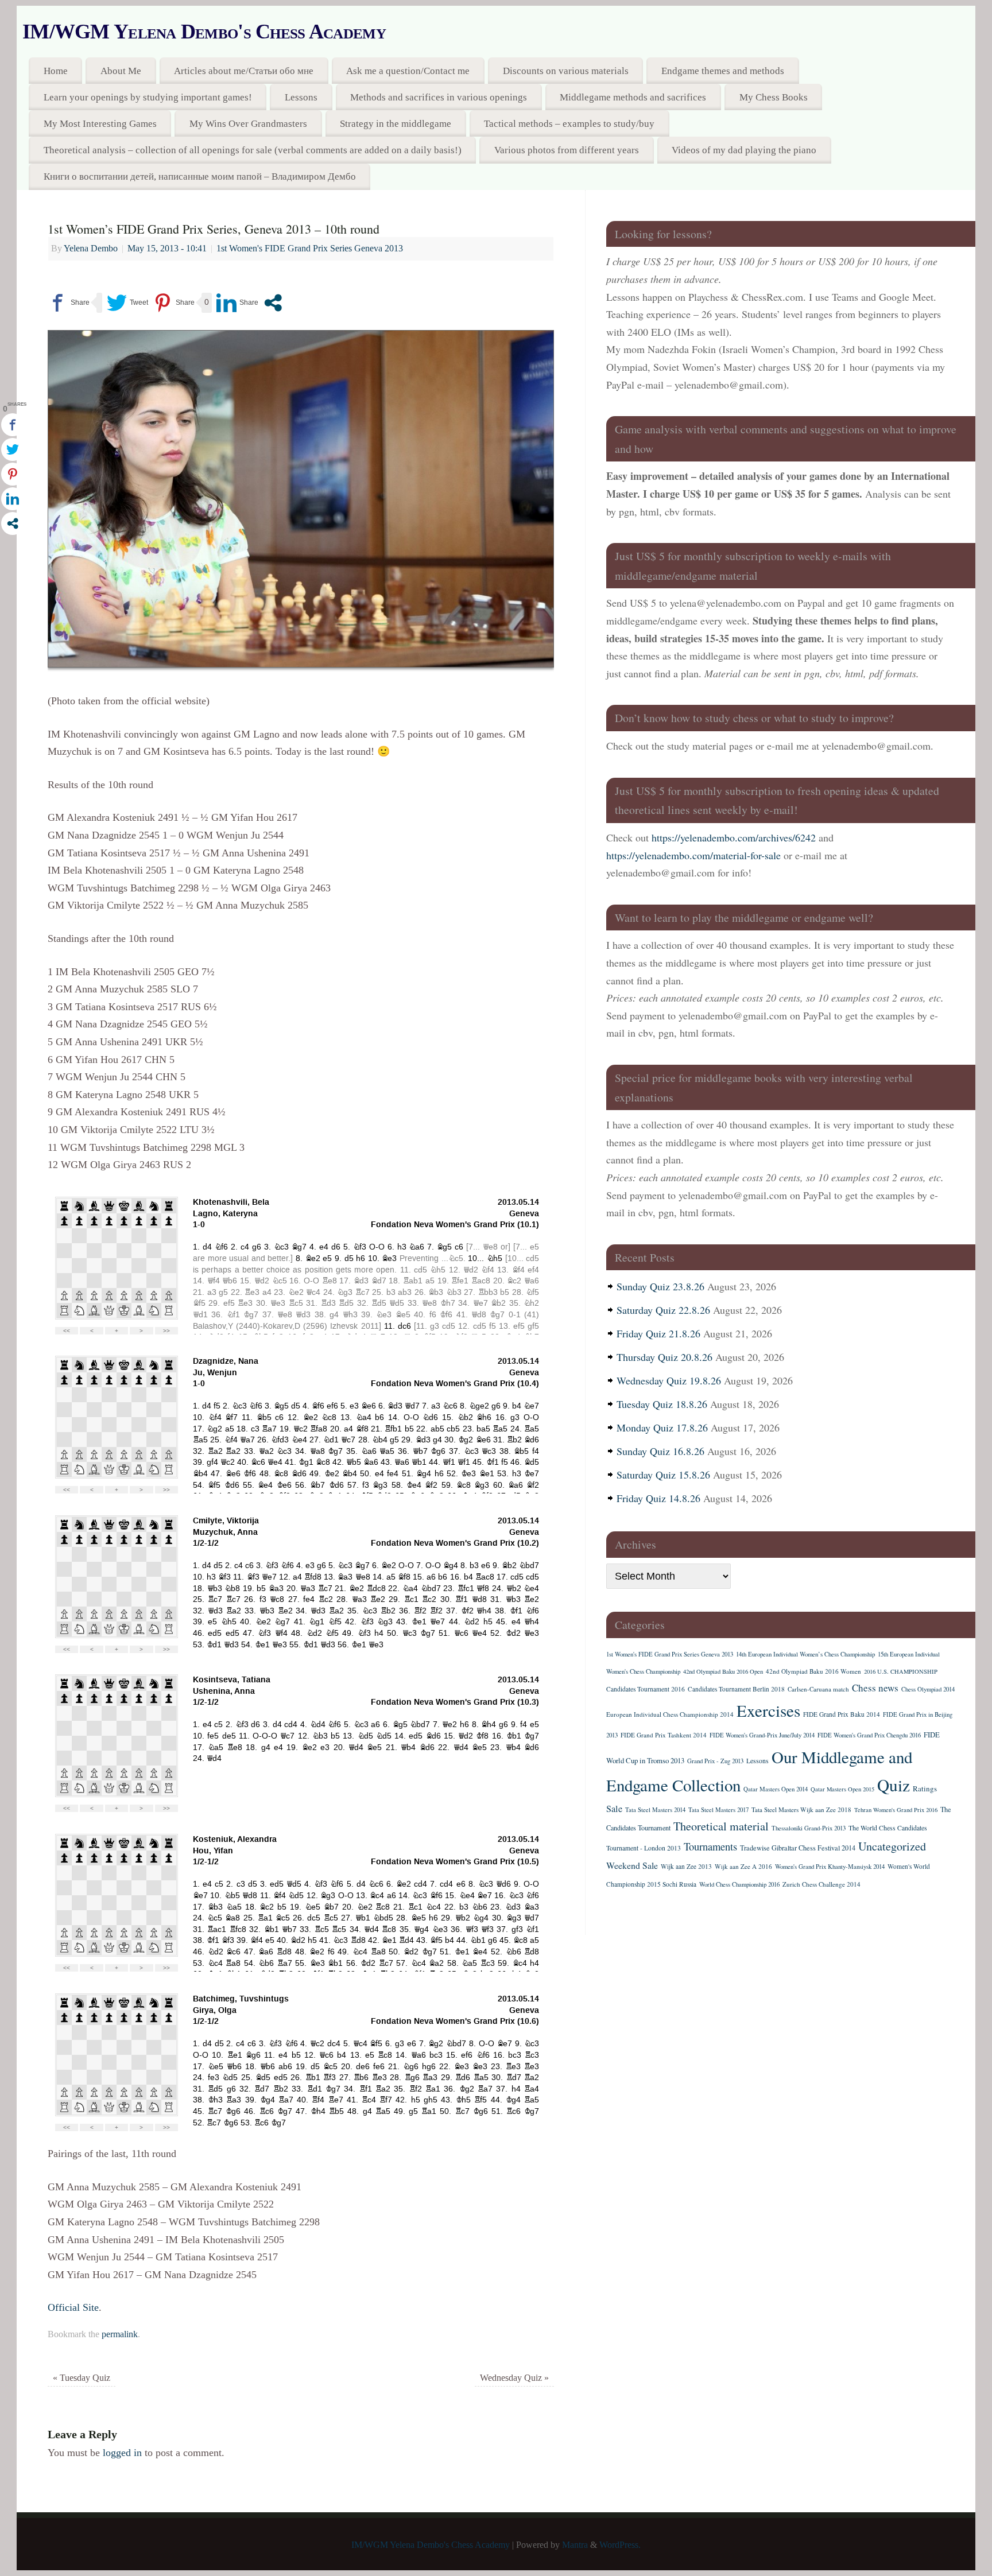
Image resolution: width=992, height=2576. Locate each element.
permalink (120, 2334)
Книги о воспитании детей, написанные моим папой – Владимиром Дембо (200, 176)
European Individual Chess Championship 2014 (670, 1714)
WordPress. (620, 2545)
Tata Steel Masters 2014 (655, 1810)
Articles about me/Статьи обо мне (244, 71)
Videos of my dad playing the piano (744, 150)
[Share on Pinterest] (174, 303)
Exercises (768, 1710)
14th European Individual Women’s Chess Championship (805, 1654)
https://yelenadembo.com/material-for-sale (693, 855)
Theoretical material (721, 1826)
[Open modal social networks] (273, 303)
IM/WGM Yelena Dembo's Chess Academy (204, 32)
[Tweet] (127, 303)
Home (56, 71)
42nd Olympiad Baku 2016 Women (813, 1671)
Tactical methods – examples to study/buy (569, 124)
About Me (121, 71)
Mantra (575, 2545)
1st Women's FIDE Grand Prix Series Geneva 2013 (310, 249)
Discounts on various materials (566, 71)
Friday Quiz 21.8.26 (658, 1333)
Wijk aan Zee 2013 (686, 1866)
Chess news (875, 1688)
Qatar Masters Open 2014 (776, 1789)
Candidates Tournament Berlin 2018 (736, 1689)
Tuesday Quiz (82, 2378)
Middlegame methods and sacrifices (633, 97)
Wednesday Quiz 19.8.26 (669, 1380)
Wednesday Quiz (514, 2378)
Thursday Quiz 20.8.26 (664, 1357)
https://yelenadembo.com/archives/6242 (734, 837)
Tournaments (710, 1846)
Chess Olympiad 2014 (928, 1689)
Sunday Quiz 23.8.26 (660, 1286)
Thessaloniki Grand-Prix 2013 (809, 1828)
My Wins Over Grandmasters (248, 124)
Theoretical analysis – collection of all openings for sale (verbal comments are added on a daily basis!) (253, 150)
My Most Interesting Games (100, 124)
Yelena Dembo (91, 249)
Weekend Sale (632, 1865)
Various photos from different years (567, 150)
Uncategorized (892, 1846)
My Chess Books (774, 97)
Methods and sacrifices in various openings (439, 97)
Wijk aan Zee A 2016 (743, 1866)
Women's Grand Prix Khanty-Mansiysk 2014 (830, 1867)
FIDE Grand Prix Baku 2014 (842, 1714)
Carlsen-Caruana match (818, 1689)
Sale (614, 1809)
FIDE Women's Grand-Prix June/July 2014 (762, 1735)
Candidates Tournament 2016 (646, 1689)
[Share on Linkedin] (237, 303)
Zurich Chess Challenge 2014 (821, 1884)
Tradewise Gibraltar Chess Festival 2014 (798, 1848)
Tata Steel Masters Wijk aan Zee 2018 (801, 1809)
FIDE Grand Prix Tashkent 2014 (664, 1735)
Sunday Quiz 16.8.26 (660, 1451)
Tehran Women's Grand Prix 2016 (896, 1810)
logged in (122, 2453)
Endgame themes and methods (723, 71)
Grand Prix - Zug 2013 (715, 1761)
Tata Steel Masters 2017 (718, 1810)
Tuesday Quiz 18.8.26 (662, 1404)
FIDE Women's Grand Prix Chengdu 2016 (869, 1735)
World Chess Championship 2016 (739, 1884)
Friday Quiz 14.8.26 (658, 1498)
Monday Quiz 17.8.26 (662, 1427)
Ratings (925, 1789)
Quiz (894, 1785)
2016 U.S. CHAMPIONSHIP (901, 1671)
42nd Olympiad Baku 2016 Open (723, 1671)
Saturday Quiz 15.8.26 (663, 1475)
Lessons (301, 97)
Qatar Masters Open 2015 (842, 1789)
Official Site (73, 2307)
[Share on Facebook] (69, 303)
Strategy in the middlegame (396, 124)
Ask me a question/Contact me (408, 71)
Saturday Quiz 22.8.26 (663, 1310)
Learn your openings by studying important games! (148, 97)
